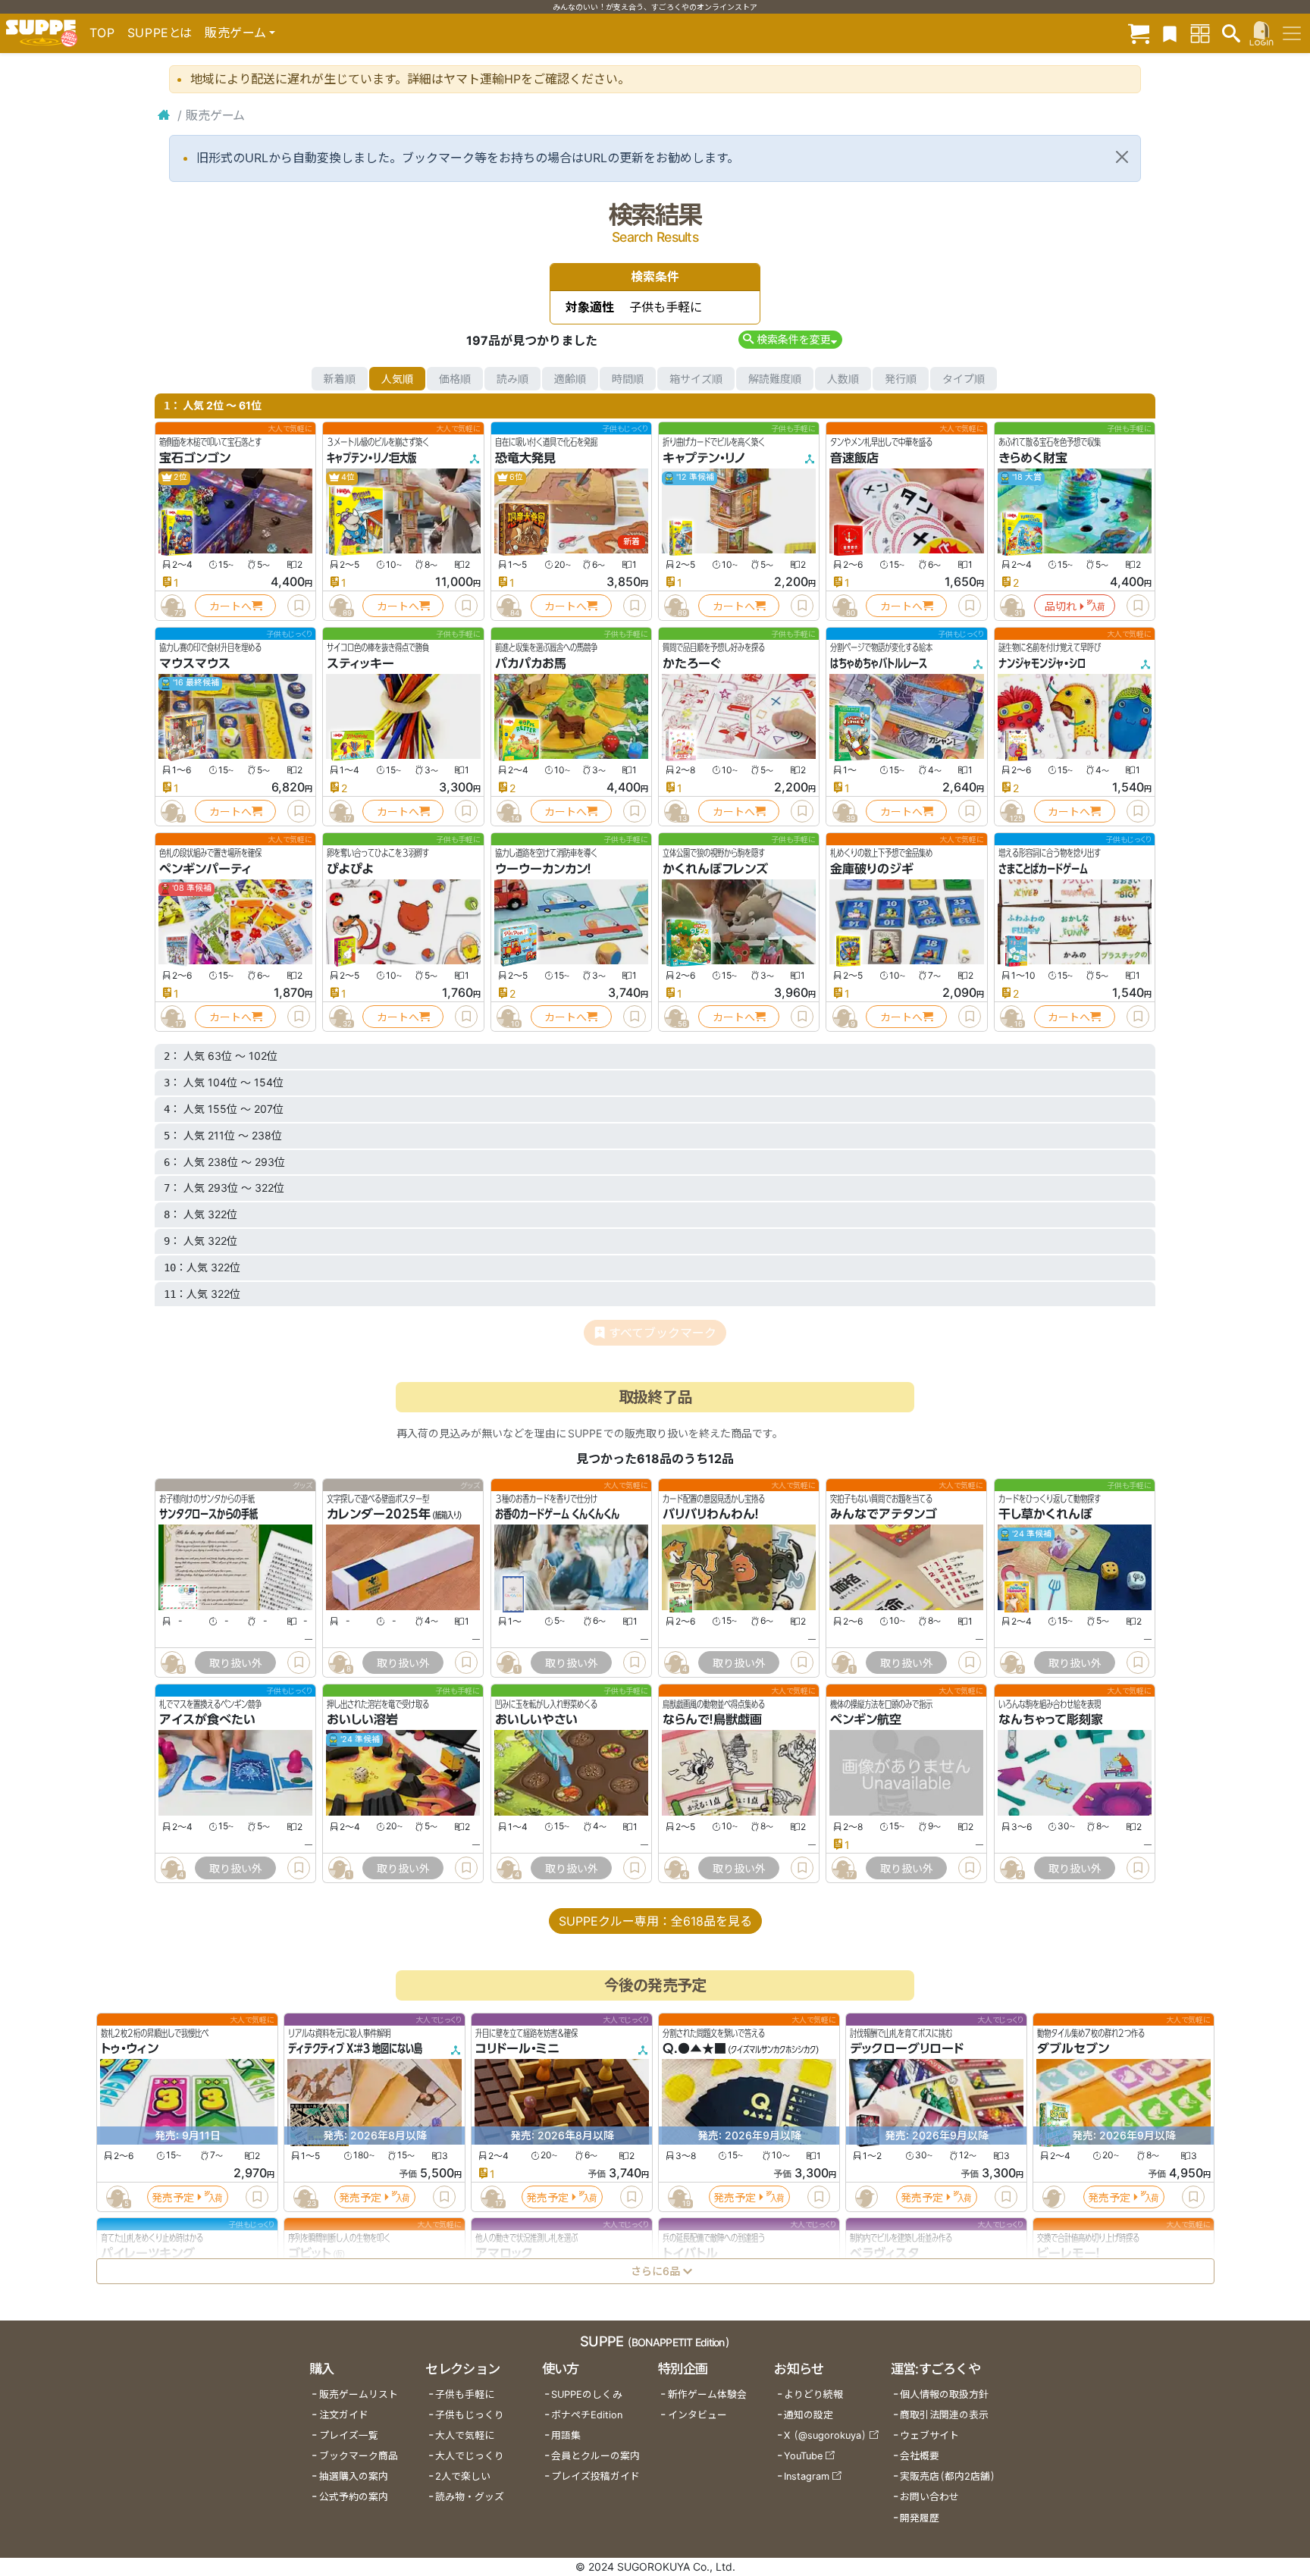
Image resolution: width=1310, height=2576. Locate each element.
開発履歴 (920, 2518)
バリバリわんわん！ (711, 1515)
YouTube (803, 2456)
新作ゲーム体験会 (707, 2394)
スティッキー (360, 663)
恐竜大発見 (525, 458)
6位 (516, 477)
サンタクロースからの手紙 (208, 1515)
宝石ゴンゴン (195, 458)
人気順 (397, 379)
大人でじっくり (470, 2456)
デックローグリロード (907, 2048)
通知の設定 (809, 2415)
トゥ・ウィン (130, 2048)
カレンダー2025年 (379, 1515)
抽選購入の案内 (354, 2476)
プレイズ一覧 (349, 2435)
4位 (347, 477)
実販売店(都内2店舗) (948, 2476)
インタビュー (697, 2415)
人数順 (843, 379)
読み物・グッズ (470, 2497)
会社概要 (920, 2456)
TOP (102, 33)
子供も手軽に (465, 2394)
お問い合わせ (929, 2497)
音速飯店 (854, 458)
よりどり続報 (813, 2394)
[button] (790, 339)
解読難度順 (775, 379)
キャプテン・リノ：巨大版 (371, 458)
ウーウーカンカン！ (543, 869)
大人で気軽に (465, 2435)
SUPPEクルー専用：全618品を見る (655, 1921)
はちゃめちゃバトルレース (879, 663)
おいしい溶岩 (362, 1720)
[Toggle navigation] (1292, 33)
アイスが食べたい (207, 1720)
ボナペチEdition (587, 2415)
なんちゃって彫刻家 (1051, 1720)
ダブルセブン (1073, 2048)
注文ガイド (344, 2415)
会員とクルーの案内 (595, 2456)
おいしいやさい (536, 1720)
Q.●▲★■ (694, 2048)
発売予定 (173, 2197)
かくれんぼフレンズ (715, 869)
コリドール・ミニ (517, 2048)
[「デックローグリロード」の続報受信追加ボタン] (866, 2197)
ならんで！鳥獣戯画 (712, 1720)
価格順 (455, 379)
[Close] (1122, 157)
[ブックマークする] (299, 606)
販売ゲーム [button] (235, 33)
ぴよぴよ (350, 869)
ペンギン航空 (866, 1720)
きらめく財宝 (1033, 458)
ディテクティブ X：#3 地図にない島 (355, 2048)
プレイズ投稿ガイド (595, 2476)
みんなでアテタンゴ (884, 1515)
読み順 (512, 379)
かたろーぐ (692, 663)
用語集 (566, 2435)
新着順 (340, 379)
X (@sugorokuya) (825, 2435)
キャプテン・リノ (704, 458)
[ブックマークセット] (1170, 33)
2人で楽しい (463, 2476)
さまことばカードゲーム (1043, 869)
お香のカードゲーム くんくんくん (557, 1515)
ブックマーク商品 (359, 2456)
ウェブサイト (929, 2435)
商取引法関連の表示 (944, 2415)
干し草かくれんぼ (1045, 1515)
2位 (180, 477)
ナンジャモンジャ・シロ (1042, 663)
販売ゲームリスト (359, 2394)
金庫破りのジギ (872, 869)
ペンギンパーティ (205, 869)
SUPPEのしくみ (587, 2394)
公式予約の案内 (354, 2497)
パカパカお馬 (531, 663)
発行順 (901, 379)
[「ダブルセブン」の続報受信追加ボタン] (1053, 2197)
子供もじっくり (470, 2415)
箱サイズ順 (696, 379)
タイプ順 (964, 379)
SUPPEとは (160, 33)
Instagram (807, 2476)
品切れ (1061, 606)
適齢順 (570, 379)
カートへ (230, 606)
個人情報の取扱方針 (944, 2394)
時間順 (628, 379)
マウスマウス (195, 663)
